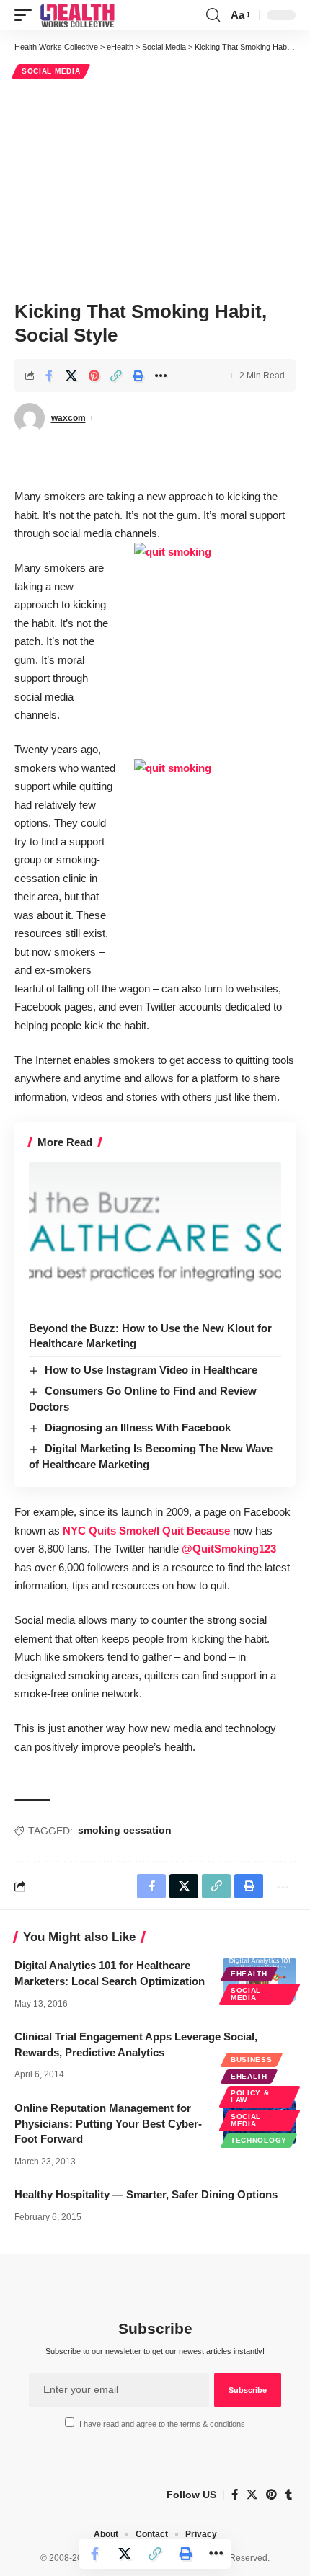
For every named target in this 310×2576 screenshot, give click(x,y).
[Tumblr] (289, 2495)
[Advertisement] (155, 187)
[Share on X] (71, 376)
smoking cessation (125, 1830)
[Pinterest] (271, 2495)
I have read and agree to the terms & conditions (162, 2424)
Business (252, 2060)
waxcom (68, 418)
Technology (259, 2140)
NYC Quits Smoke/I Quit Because (146, 1531)
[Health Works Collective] (77, 15)
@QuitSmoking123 (229, 1549)
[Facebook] (235, 2495)
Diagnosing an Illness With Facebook (138, 1427)
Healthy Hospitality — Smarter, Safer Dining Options (146, 2194)
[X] (252, 2495)
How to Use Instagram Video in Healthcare (151, 1370)
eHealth (249, 1974)
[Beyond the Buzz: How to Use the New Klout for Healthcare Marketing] (155, 1238)
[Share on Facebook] (49, 376)
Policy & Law (250, 2096)
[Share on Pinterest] (94, 376)
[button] (27, 15)
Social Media (51, 71)
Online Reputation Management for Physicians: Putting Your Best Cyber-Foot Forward (108, 2124)
